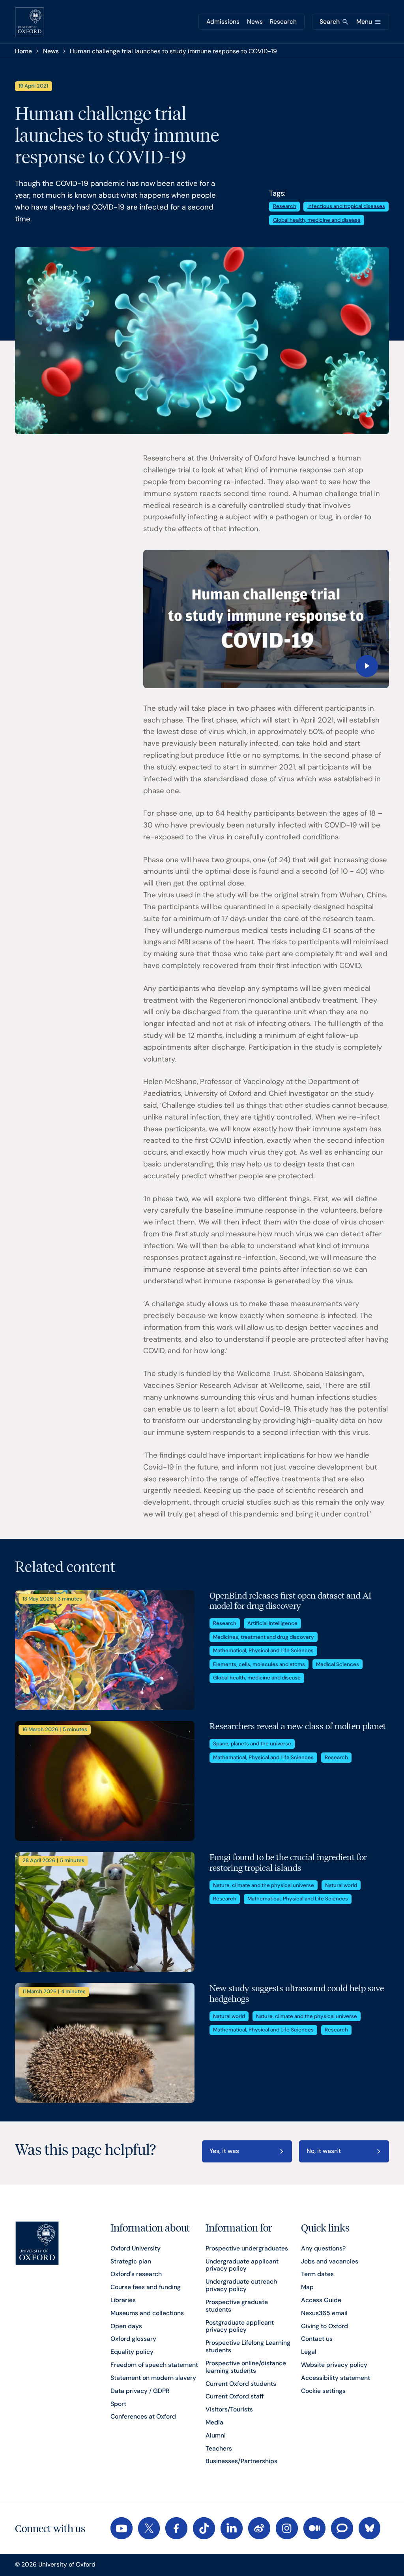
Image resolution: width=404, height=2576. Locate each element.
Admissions (223, 22)
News (255, 22)
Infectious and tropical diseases (346, 206)
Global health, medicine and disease (317, 220)
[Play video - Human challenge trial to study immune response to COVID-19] (266, 619)
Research (283, 22)
